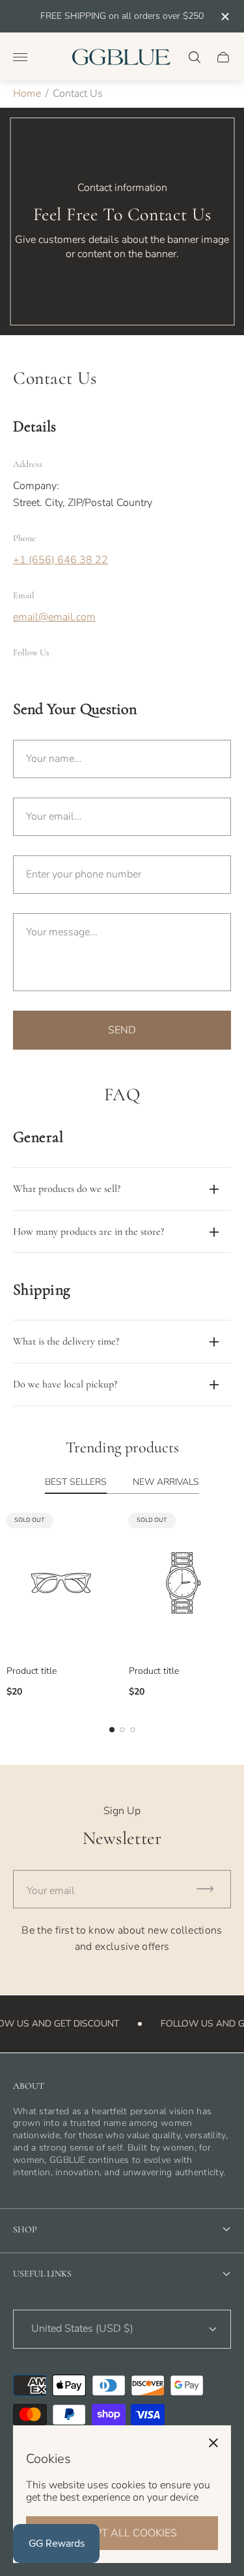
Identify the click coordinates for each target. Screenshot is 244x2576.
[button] (112, 1730)
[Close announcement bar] (224, 17)
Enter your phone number (84, 874)
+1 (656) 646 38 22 (61, 560)
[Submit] (211, 1889)
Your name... (54, 759)
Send (122, 1030)
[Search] (195, 57)
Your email (51, 1891)
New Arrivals (166, 1483)
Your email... (54, 816)
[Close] (213, 2443)
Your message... (62, 932)
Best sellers (76, 1483)
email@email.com (54, 617)
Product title (32, 1671)
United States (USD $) (82, 2329)
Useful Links (42, 2274)
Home (27, 94)
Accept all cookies (122, 2533)
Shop (25, 2229)
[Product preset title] (61, 1583)
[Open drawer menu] (20, 57)
